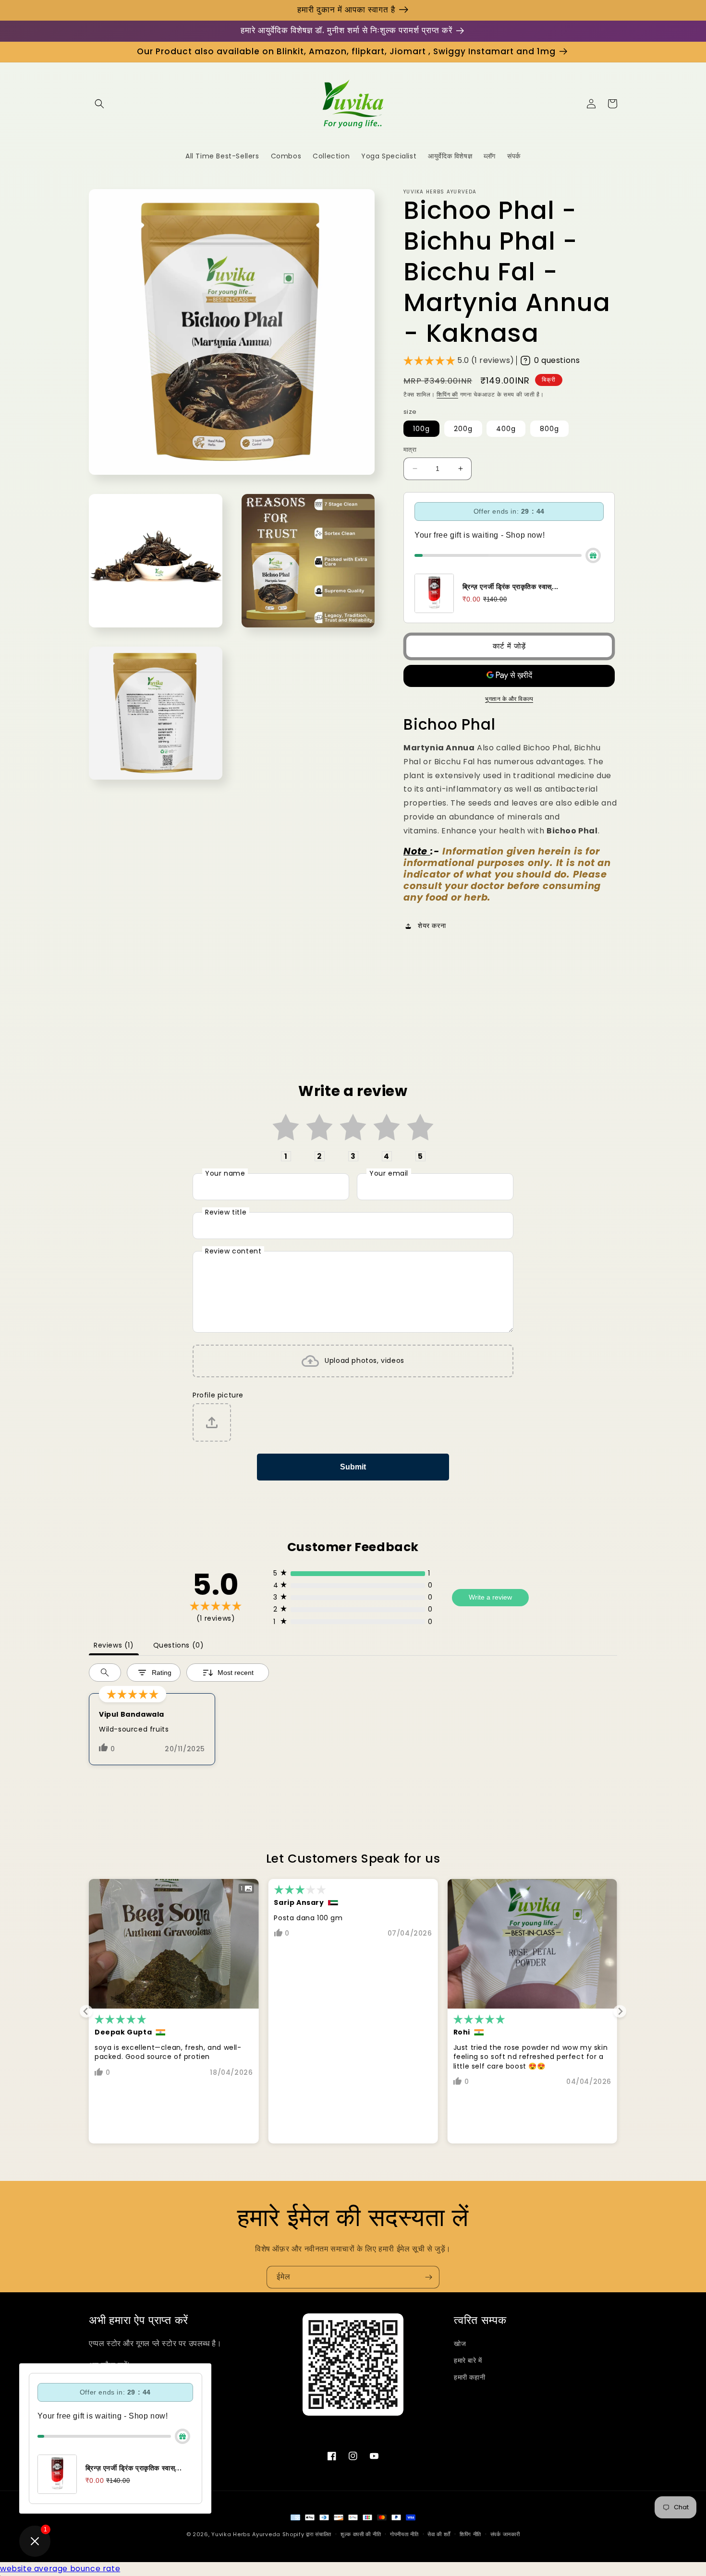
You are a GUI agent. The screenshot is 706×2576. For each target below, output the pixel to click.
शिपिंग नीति (470, 2534)
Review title (226, 1212)
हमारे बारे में (468, 2360)
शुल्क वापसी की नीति (361, 2534)
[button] (99, 104)
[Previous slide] (86, 2011)
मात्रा (410, 450)
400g (506, 429)
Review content (233, 1251)
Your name (225, 1173)
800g (549, 429)
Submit (353, 1467)
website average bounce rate (60, 2569)
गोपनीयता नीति (404, 2534)
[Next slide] (620, 2011)
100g (421, 429)
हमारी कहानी (469, 2377)
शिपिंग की (447, 394)
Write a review (490, 1597)
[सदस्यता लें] (428, 2277)
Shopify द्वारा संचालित (307, 2534)
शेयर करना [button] (432, 926)
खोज (460, 2344)
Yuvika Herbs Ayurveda (246, 2534)
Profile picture (218, 1395)
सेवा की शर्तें (439, 2534)
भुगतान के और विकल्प (509, 699)
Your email (389, 1173)
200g (463, 429)
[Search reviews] (105, 1673)
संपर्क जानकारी (505, 2534)
